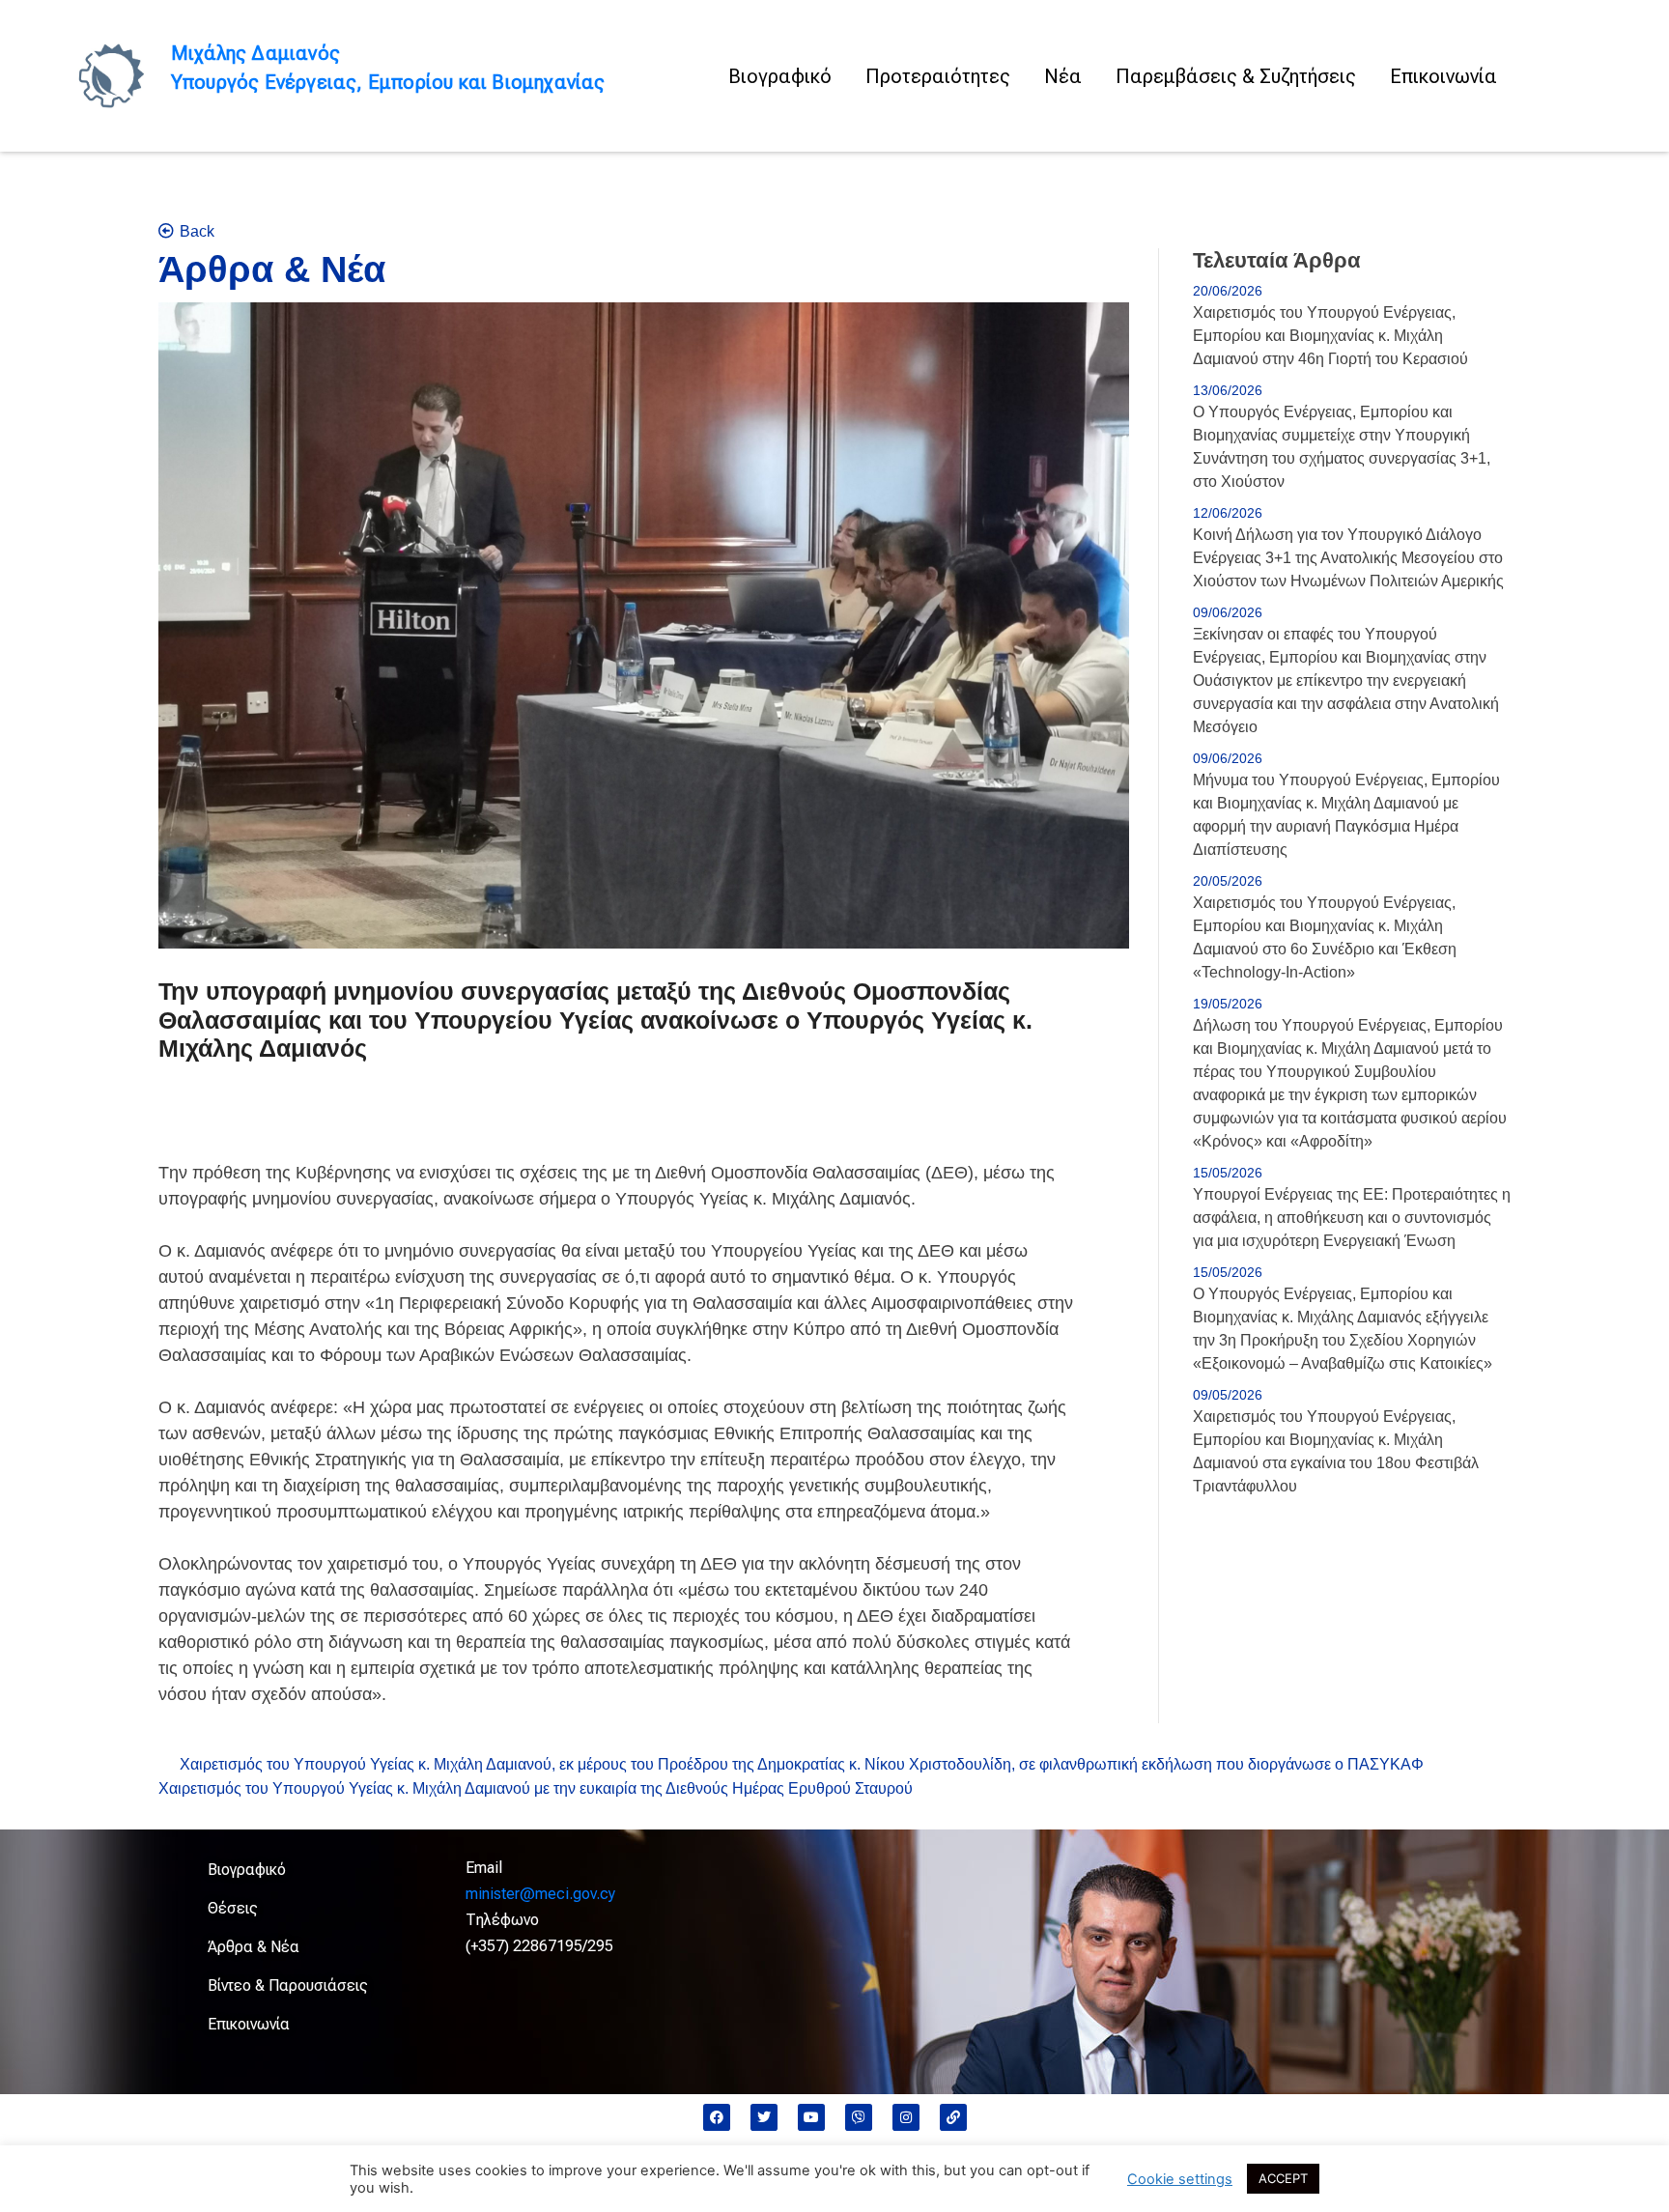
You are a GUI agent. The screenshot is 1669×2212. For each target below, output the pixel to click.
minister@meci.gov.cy (540, 1894)
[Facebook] (717, 2117)
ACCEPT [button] (1283, 2178)
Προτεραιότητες (938, 76)
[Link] (953, 2117)
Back (197, 231)
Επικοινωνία (1443, 76)
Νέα (1063, 76)
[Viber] (859, 2117)
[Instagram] (906, 2117)
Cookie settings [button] (1180, 2179)
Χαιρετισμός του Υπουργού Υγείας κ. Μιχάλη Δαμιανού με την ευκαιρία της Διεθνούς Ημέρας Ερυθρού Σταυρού (536, 1788)
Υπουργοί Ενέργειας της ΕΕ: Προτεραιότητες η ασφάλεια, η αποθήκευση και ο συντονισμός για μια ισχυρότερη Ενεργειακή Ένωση (1352, 1218)
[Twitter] (764, 2117)
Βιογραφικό (780, 76)
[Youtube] (811, 2117)
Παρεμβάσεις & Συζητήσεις (1236, 76)
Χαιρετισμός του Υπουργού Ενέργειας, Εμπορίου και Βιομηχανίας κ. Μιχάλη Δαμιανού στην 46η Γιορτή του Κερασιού (1330, 336)
